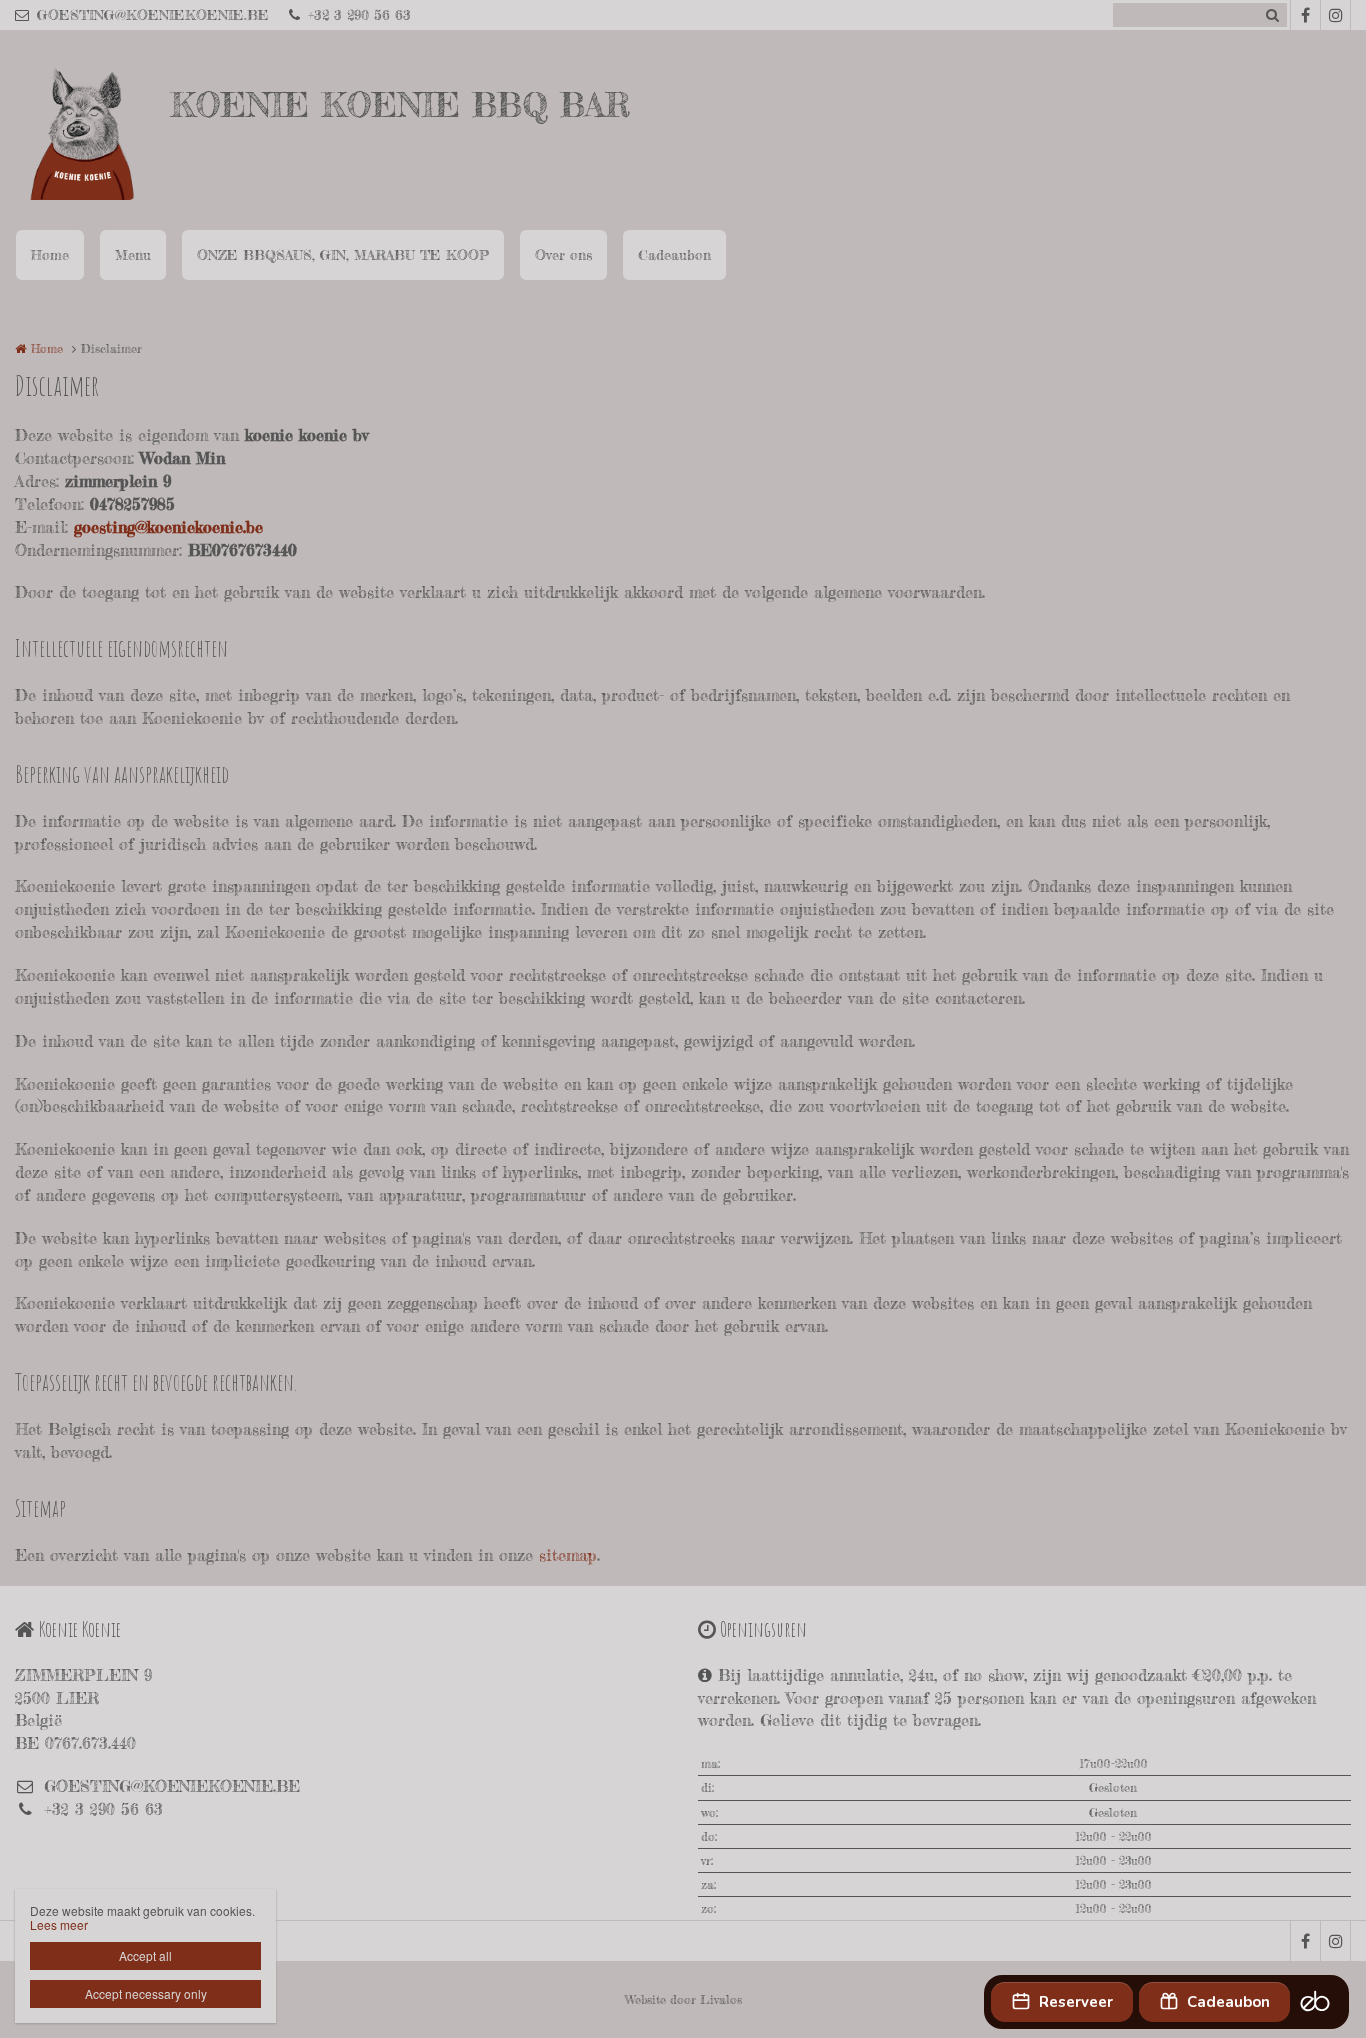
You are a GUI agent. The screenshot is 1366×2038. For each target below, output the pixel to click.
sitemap (568, 1555)
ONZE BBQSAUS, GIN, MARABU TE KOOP (343, 254)
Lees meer (59, 1924)
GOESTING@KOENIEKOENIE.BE (153, 14)
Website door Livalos (683, 1999)
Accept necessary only (146, 1993)
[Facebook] (1305, 15)
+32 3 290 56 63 (359, 14)
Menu (133, 254)
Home (50, 254)
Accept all (145, 1955)
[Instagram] (1335, 15)
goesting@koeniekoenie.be (168, 527)
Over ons (563, 254)
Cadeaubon (674, 254)
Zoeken (1272, 15)
